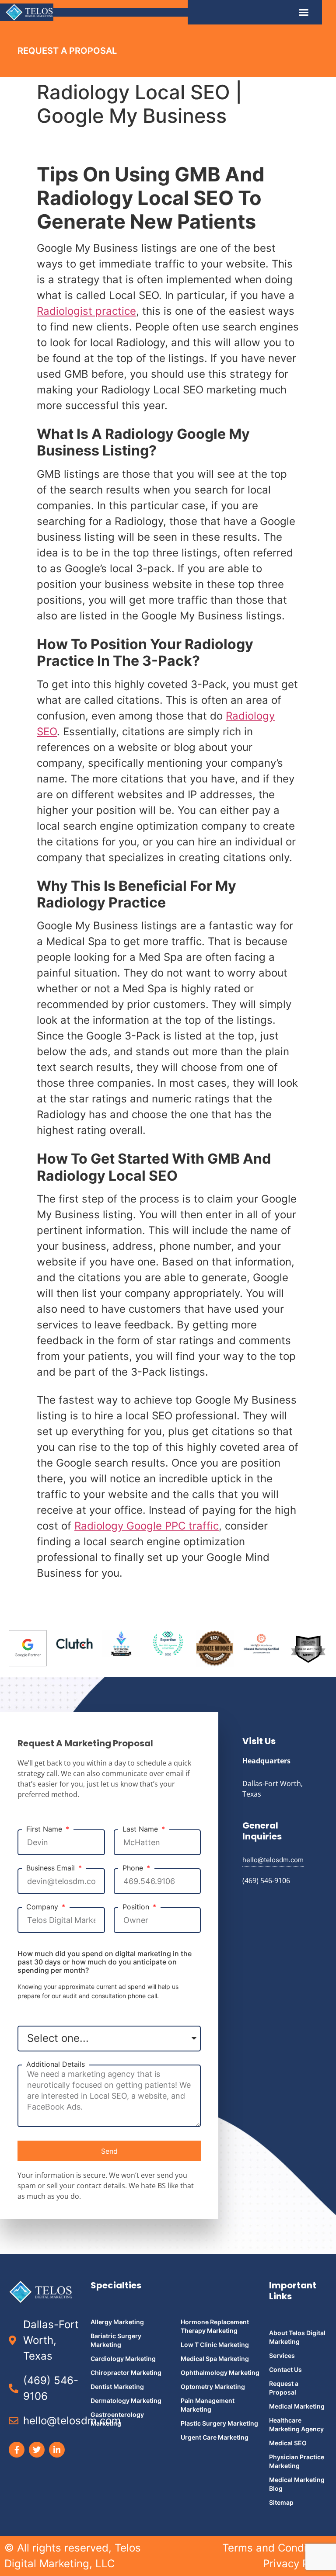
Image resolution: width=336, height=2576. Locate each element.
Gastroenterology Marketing (117, 2419)
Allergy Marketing (117, 2322)
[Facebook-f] (17, 2450)
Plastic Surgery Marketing (219, 2423)
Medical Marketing (297, 2406)
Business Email (52, 1868)
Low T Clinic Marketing (215, 2345)
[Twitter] (37, 2450)
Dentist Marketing (117, 2387)
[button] (304, 12)
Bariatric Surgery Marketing (116, 2340)
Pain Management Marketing (208, 2405)
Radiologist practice (86, 311)
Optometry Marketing (213, 2387)
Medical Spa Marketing (215, 2359)
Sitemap (281, 2502)
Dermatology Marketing (126, 2400)
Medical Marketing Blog (297, 2484)
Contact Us (285, 2369)
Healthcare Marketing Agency (296, 2425)
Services (282, 2355)
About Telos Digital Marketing (297, 2337)
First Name (45, 1829)
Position (137, 1907)
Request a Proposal (284, 2388)
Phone (134, 1868)
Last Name (141, 1829)
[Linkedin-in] (57, 2450)
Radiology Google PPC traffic (147, 1526)
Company (43, 1907)
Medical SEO (288, 2443)
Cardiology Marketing (123, 2359)
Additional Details (56, 2064)
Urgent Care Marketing (215, 2437)
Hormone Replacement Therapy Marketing (215, 2326)
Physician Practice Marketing (297, 2461)
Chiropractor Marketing (126, 2373)
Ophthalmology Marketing (220, 2373)
